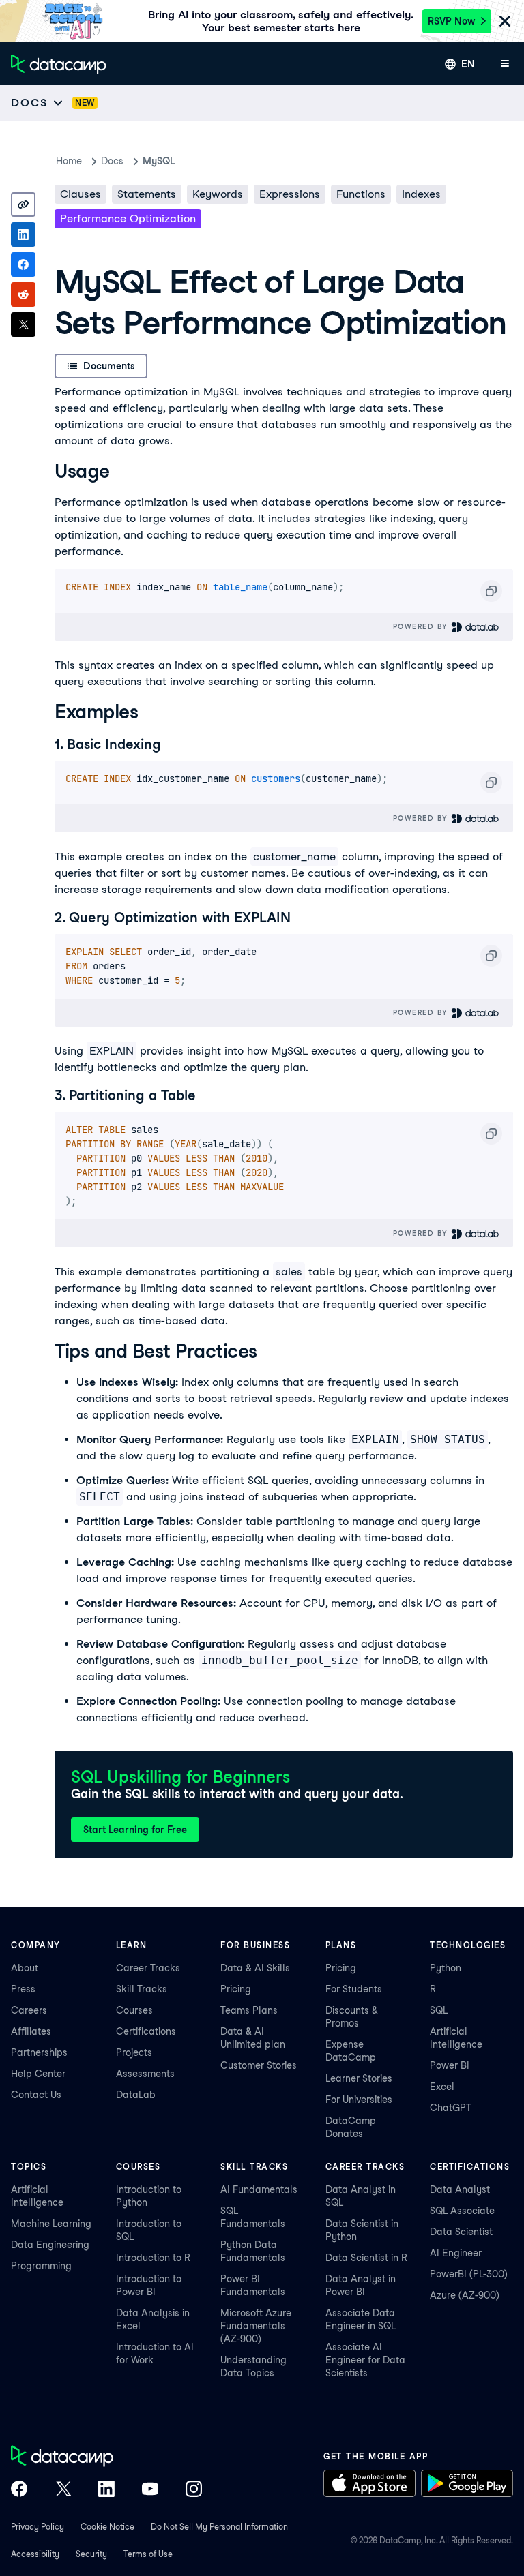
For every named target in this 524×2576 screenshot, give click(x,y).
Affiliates (31, 2031)
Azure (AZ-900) (465, 2295)
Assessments (145, 2074)
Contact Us (36, 2095)
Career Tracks (148, 1968)
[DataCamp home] (106, 2457)
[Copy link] (23, 204)
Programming (41, 2266)
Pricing (236, 1989)
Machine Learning (51, 2224)
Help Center (38, 2074)
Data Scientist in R (366, 2258)
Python (446, 1968)
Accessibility (35, 2554)
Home (69, 161)
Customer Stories (259, 2065)
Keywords (218, 194)
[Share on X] (23, 324)
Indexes (421, 194)
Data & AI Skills (255, 1968)
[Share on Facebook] (23, 264)
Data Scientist (461, 2232)
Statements (147, 194)
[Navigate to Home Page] (59, 64)
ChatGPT (451, 2108)
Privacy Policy (38, 2527)
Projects (134, 2052)
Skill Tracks (142, 1989)
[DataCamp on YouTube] (150, 2490)
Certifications (146, 2031)
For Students (354, 1989)
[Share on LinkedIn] (23, 234)
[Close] (505, 22)
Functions (361, 194)
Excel (442, 2087)
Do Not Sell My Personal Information (219, 2527)
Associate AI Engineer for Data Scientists (365, 2360)
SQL (439, 2010)
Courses (134, 2010)
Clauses (81, 194)
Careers (29, 2010)
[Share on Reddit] (23, 294)
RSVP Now (451, 21)
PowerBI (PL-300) (469, 2274)
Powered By (422, 626)
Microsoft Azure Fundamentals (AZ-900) (256, 2326)
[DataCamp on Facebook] (19, 2490)
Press (23, 1989)
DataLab (136, 2095)
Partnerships (39, 2052)
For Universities (359, 2100)
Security (91, 2554)
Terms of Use (148, 2554)
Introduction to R (153, 2258)
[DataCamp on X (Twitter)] (63, 2490)
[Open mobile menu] (505, 64)
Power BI (450, 2065)
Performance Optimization (128, 218)
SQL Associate (462, 2211)
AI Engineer (456, 2253)
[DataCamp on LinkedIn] (106, 2490)
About (25, 1968)
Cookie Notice (107, 2527)
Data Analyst (460, 2189)
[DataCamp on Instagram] (194, 2490)
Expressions (290, 194)
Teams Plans (249, 2010)
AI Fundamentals (259, 2189)
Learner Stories (359, 2078)
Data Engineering (50, 2245)
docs (112, 161)
